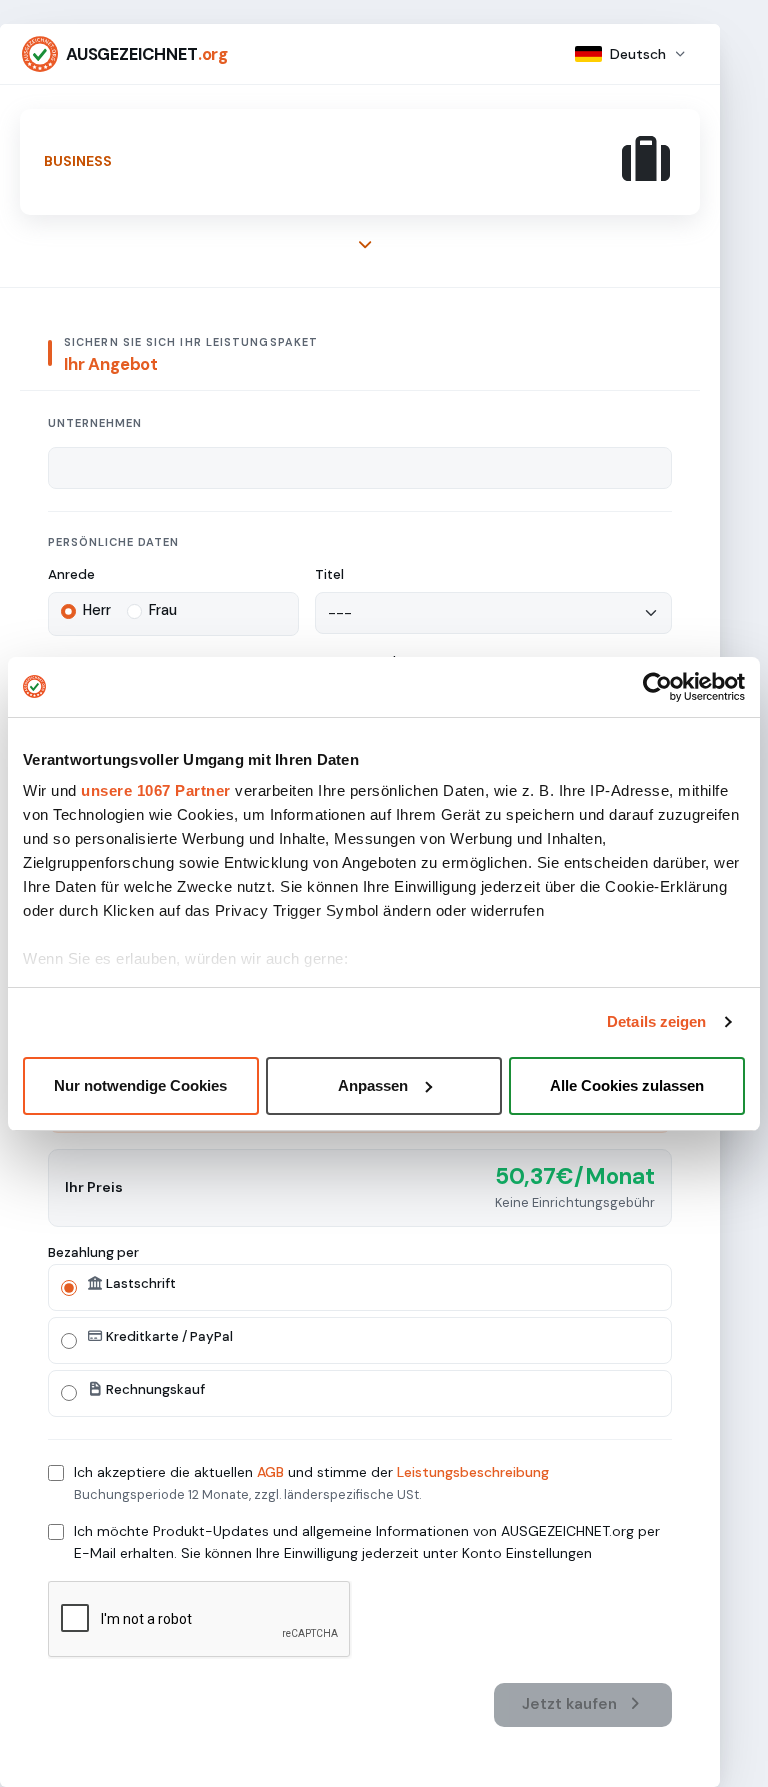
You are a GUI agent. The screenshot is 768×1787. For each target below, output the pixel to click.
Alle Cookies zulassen (627, 1085)
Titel (329, 574)
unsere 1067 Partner (156, 790)
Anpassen (373, 1085)
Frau (163, 610)
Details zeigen (656, 1021)
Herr (97, 610)
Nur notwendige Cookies (140, 1085)
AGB (270, 1472)
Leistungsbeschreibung (473, 1472)
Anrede (71, 574)
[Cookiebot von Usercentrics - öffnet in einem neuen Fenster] (657, 687)
